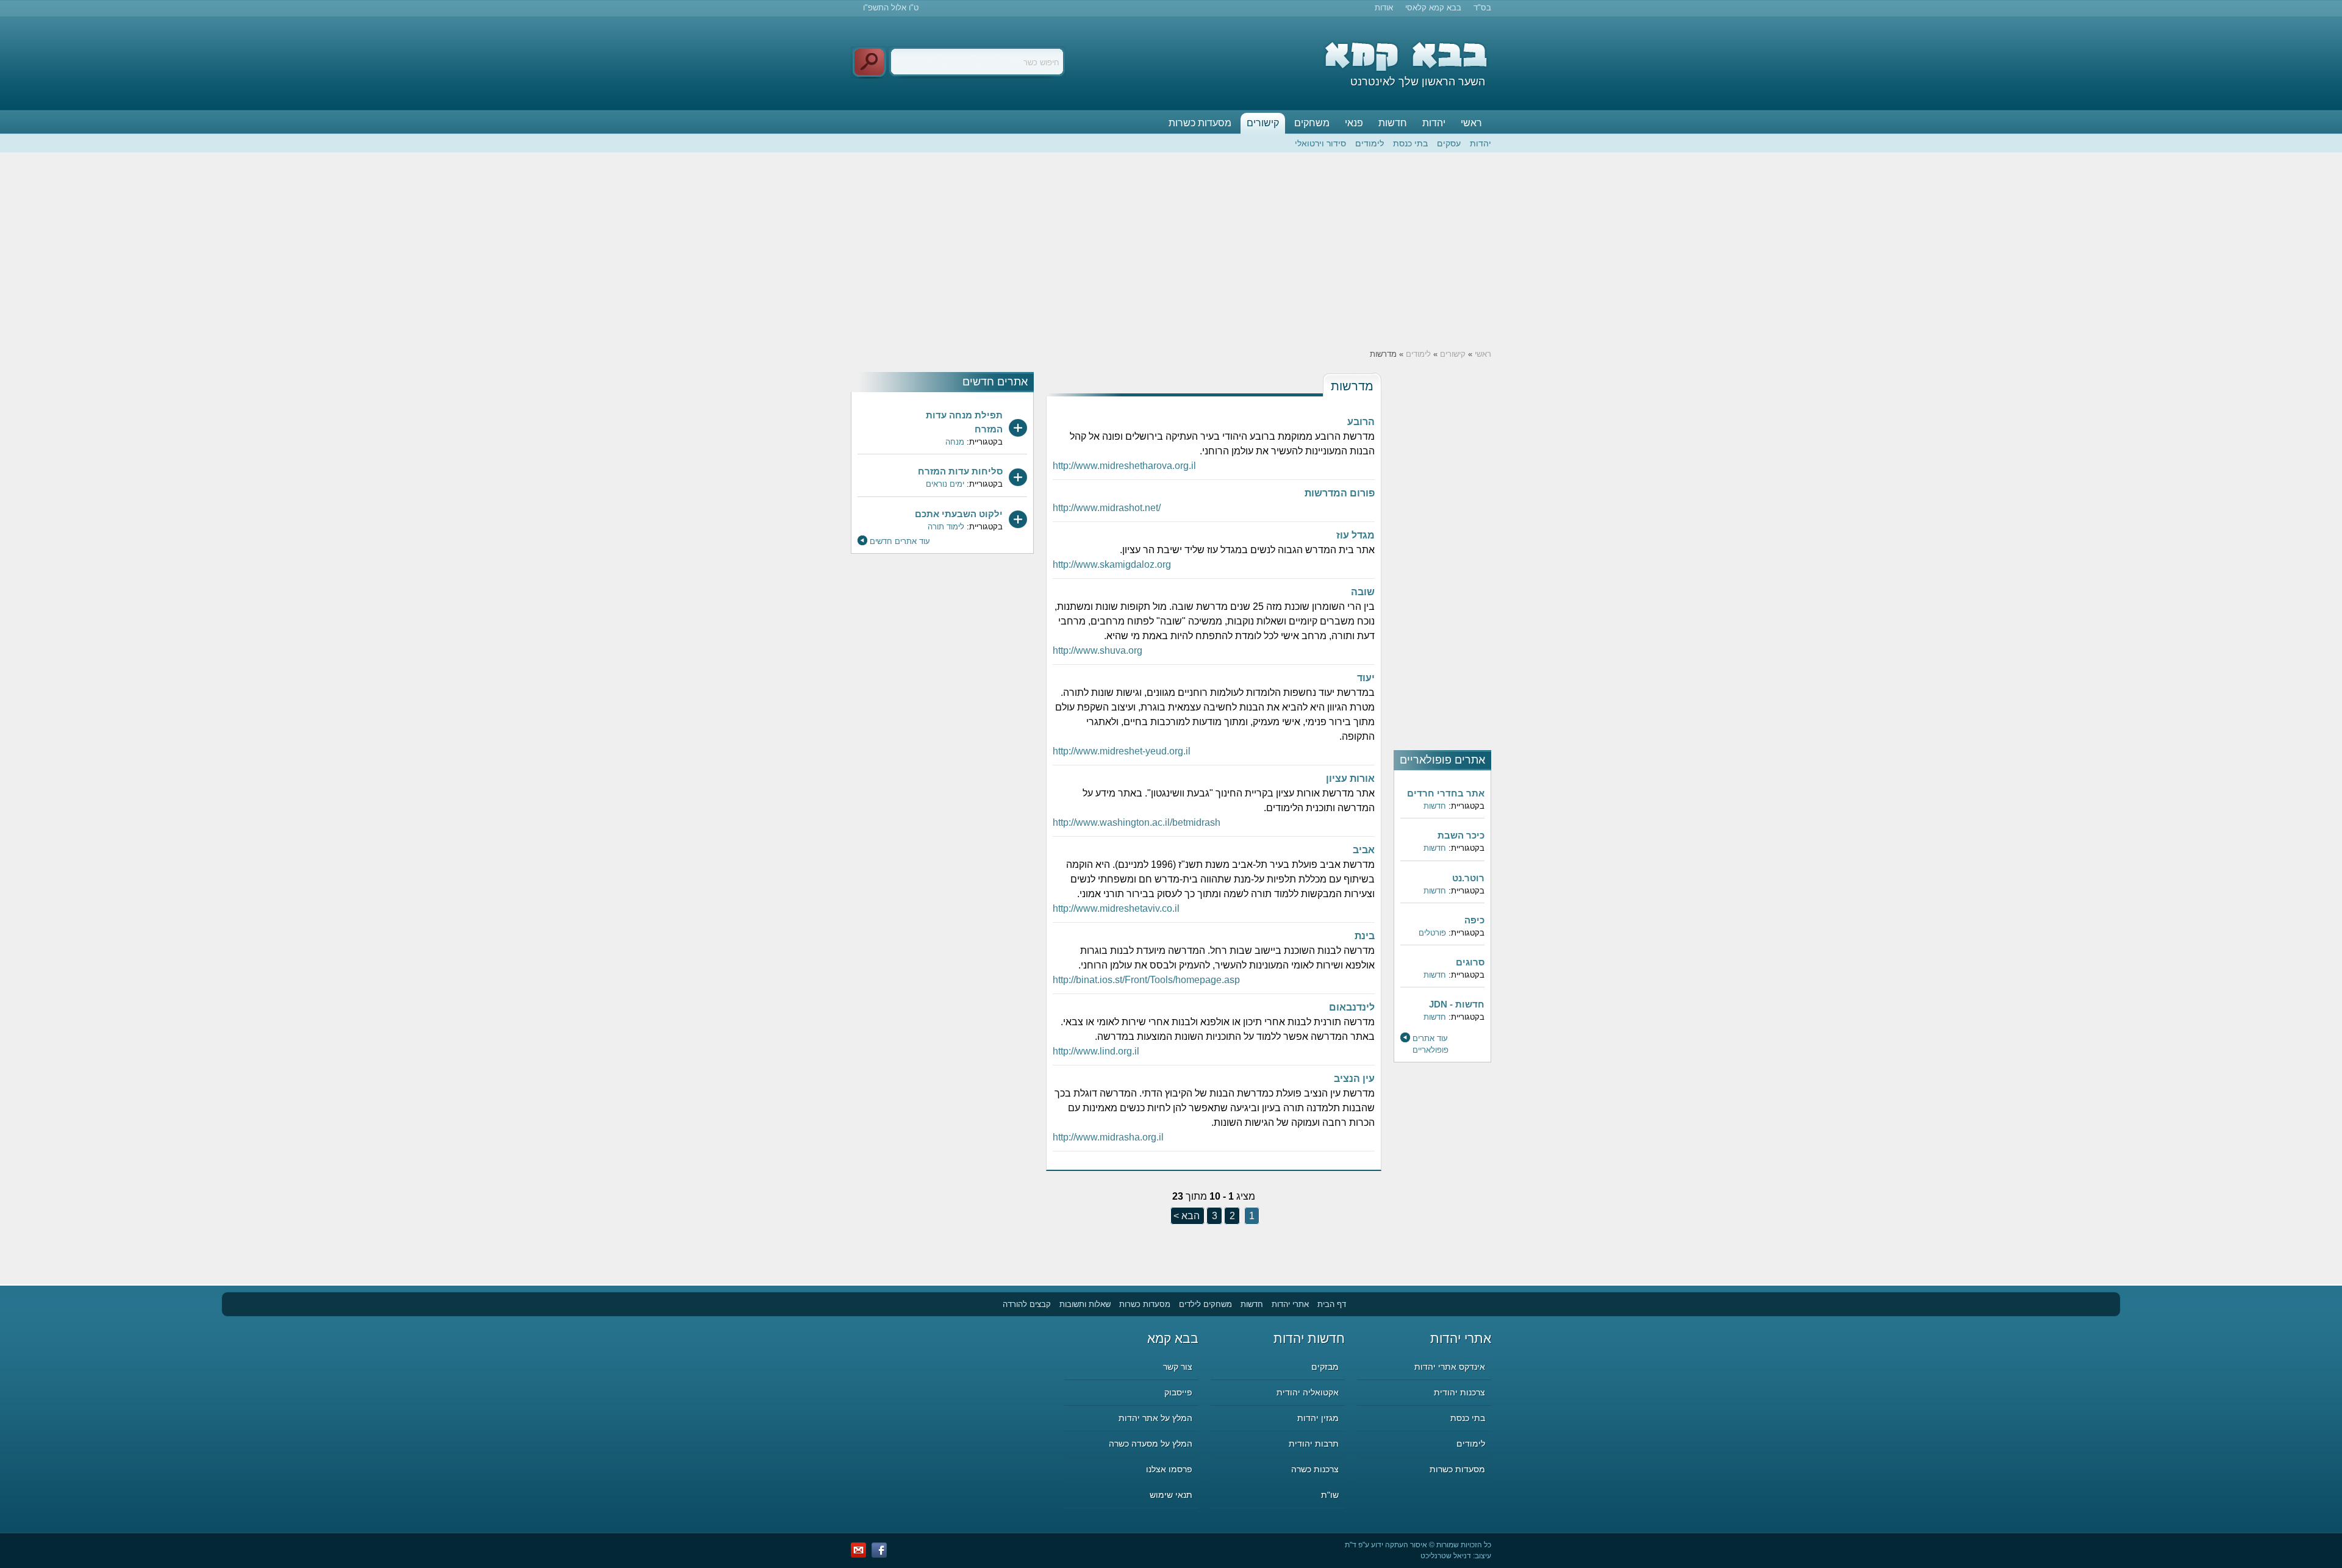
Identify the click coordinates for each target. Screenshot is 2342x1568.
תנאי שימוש (1171, 1495)
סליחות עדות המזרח (960, 471)
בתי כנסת (1410, 143)
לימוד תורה (946, 527)
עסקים (1449, 143)
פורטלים (1432, 933)
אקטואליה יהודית (1308, 1392)
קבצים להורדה (1027, 1304)
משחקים (1312, 123)
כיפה (1474, 920)
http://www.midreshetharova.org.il (1124, 466)
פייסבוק (1178, 1392)
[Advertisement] (1171, 251)
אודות (1384, 8)
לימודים (1370, 143)
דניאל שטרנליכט (1446, 1556)
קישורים (1263, 123)
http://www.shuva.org (1098, 650)
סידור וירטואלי (1320, 143)
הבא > (1187, 1216)
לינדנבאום (1352, 1007)
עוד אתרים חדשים (900, 541)
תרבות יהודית (1314, 1444)
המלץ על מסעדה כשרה (1151, 1444)
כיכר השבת (1461, 835)
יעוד (1366, 678)
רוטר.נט (1468, 878)
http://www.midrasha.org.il (1108, 1137)
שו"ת (1330, 1495)
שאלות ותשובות (1085, 1304)
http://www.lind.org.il (1096, 1051)
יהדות (1434, 123)
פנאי (1354, 123)
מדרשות (1352, 386)
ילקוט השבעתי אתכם (959, 514)
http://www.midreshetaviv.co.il (1116, 908)
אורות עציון (1350, 779)
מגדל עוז (1355, 535)
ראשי (1471, 123)
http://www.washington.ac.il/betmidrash (1137, 822)
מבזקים (1325, 1367)
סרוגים (1470, 962)
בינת (1365, 936)
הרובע (1361, 422)
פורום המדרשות (1340, 493)
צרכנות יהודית (1459, 1392)
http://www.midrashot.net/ (1107, 508)
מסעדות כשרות (1200, 123)
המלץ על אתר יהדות (1155, 1418)
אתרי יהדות (1290, 1304)
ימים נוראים (945, 484)
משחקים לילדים (1205, 1304)
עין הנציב (1354, 1079)
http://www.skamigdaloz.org (1112, 564)
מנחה (955, 442)
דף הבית (1332, 1304)
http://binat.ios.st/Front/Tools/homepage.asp (1146, 980)
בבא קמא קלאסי (1433, 8)
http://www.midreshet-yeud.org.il (1122, 751)
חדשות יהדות (1309, 1338)
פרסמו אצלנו (1169, 1469)
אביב (1364, 850)
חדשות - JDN (1457, 1004)
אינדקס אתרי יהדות (1450, 1367)
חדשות (1393, 123)
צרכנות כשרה (1315, 1469)
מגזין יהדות (1318, 1418)
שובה (1363, 592)
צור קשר (1178, 1367)
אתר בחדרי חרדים (1446, 793)
